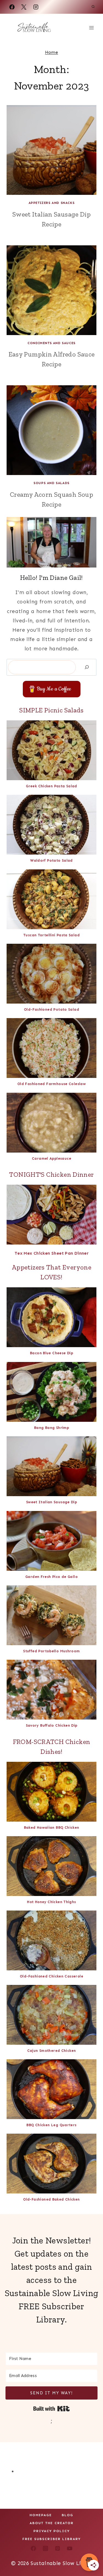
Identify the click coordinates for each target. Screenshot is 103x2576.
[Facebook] (12, 7)
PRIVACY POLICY (52, 2531)
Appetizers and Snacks (52, 203)
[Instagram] (36, 7)
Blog (68, 2515)
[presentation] (51, 150)
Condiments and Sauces (51, 343)
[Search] (87, 667)
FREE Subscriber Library (52, 2539)
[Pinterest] (57, 2548)
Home (52, 52)
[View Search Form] (93, 7)
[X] (24, 7)
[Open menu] (91, 28)
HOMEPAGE (41, 2515)
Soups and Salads (51, 483)
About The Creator (52, 2523)
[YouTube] (69, 2548)
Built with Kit (51, 2409)
